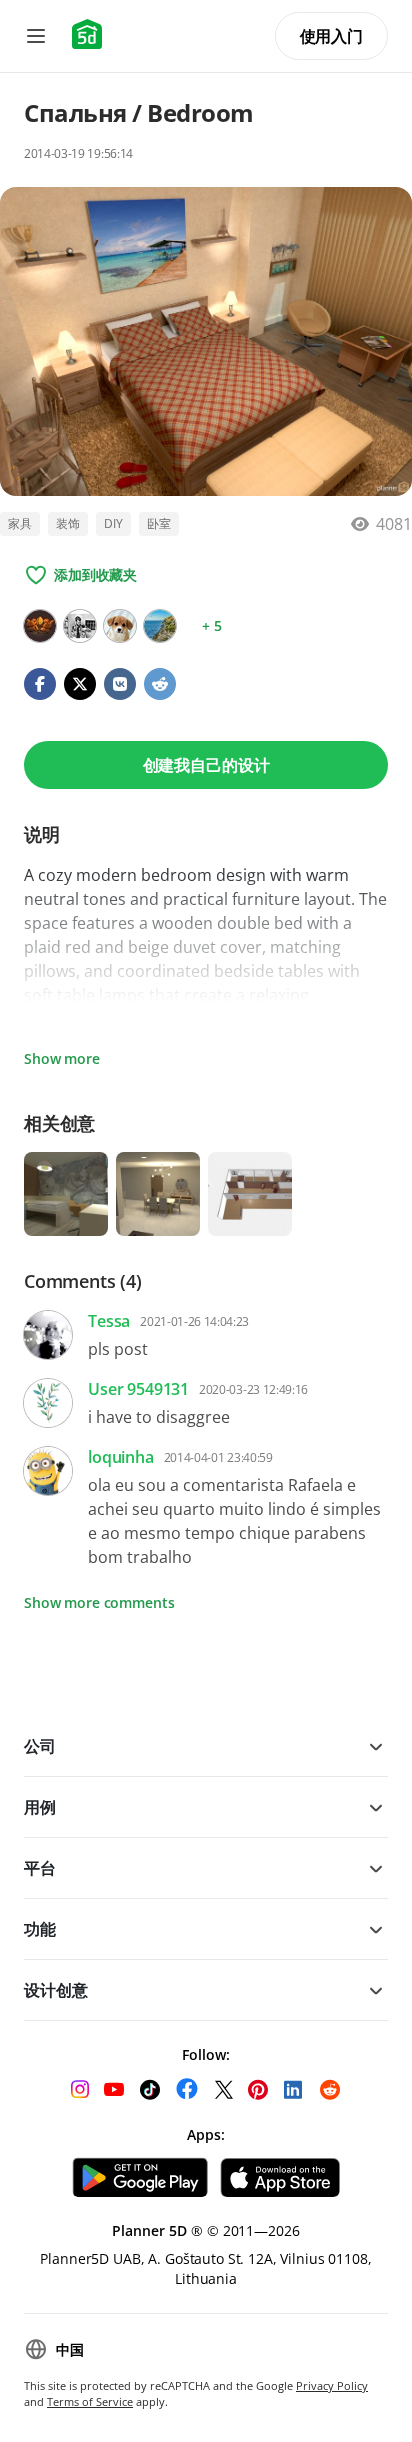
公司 (40, 1746)
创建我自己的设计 (206, 765)
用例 (40, 1807)
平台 (40, 1868)
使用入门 (331, 36)
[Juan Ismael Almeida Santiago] (40, 626)
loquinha (121, 1457)
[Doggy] (120, 626)
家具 (20, 523)
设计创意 (55, 1990)
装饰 (68, 523)
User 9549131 (138, 1389)
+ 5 (212, 625)
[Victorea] (160, 626)
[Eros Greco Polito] (80, 626)
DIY (113, 523)
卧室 (159, 523)
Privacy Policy (332, 2385)
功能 (40, 1929)
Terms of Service (90, 2401)
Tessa (109, 1321)
